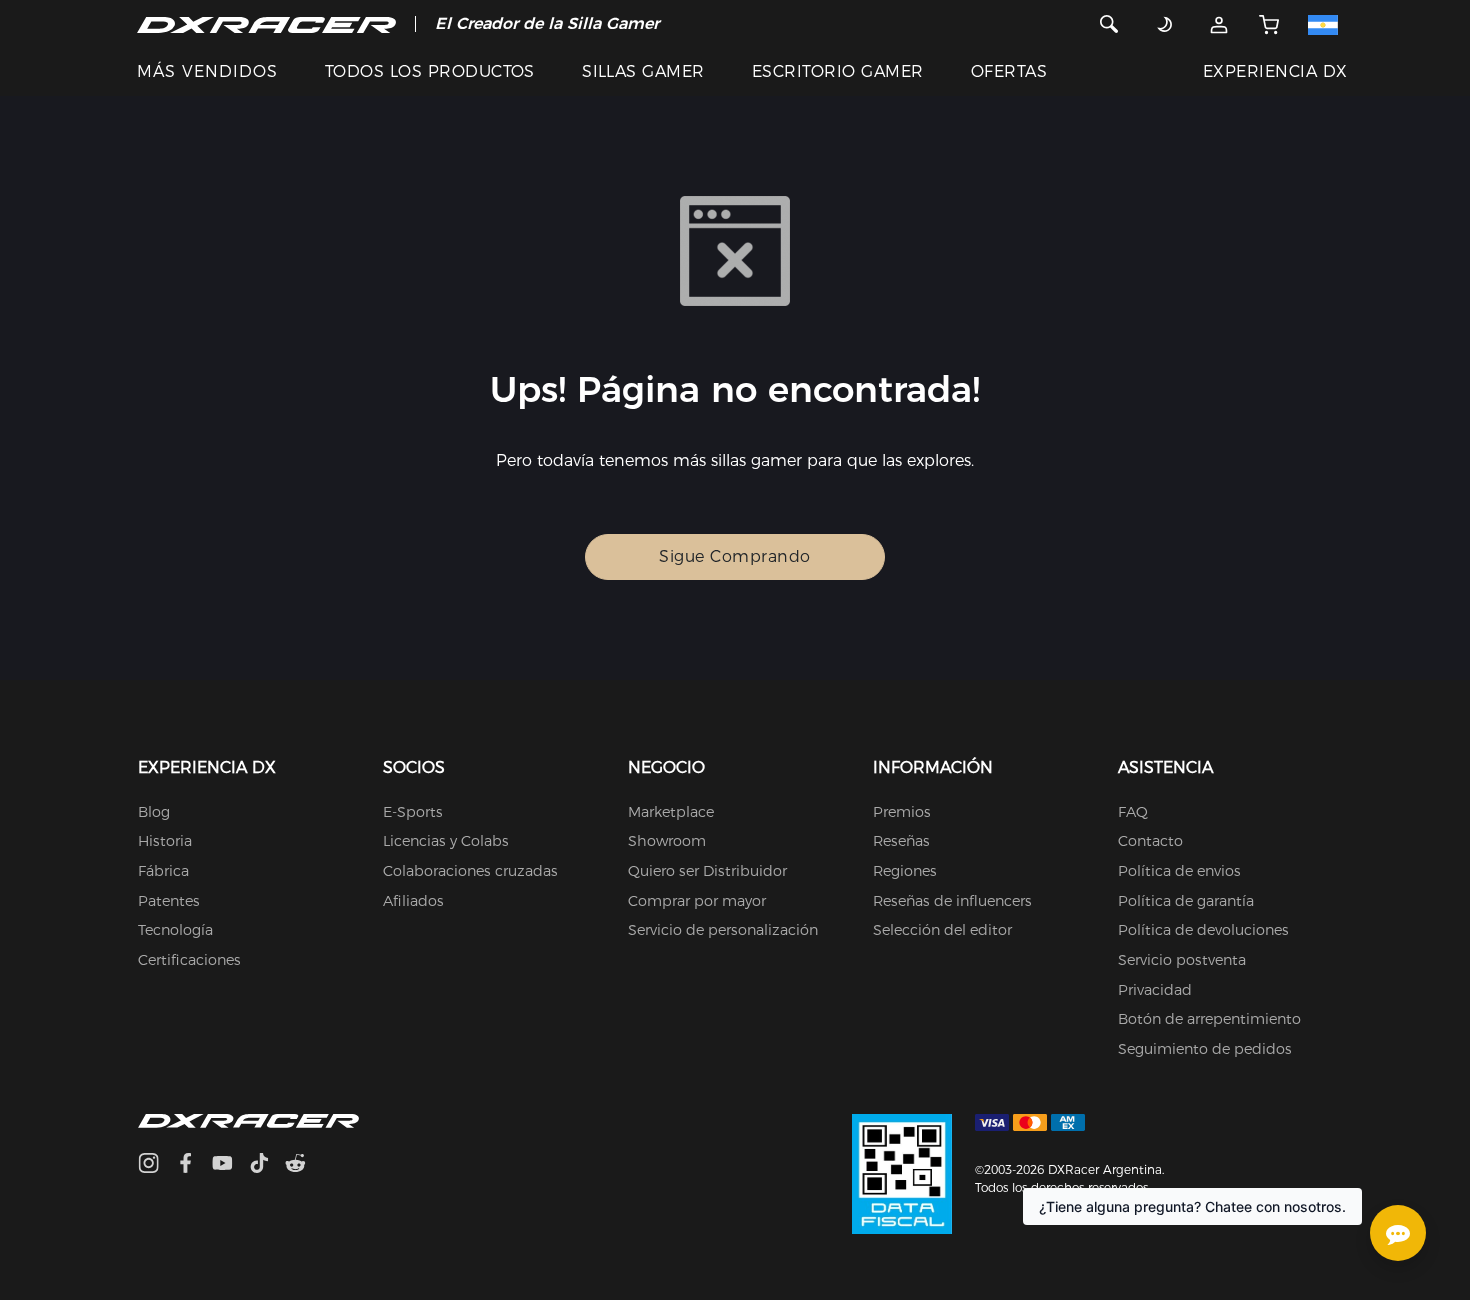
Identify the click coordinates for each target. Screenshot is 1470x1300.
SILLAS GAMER (643, 71)
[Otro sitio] (1329, 24)
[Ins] (156, 1165)
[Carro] (1268, 24)
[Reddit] (303, 1165)
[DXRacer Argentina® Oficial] (266, 24)
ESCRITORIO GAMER (838, 71)
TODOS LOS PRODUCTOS (430, 71)
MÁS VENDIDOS (207, 71)
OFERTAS (1009, 71)
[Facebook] (193, 1165)
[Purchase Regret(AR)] (902, 1173)
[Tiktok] (267, 1165)
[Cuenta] (1219, 24)
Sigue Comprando (735, 556)
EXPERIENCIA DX (1275, 71)
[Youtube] (230, 1165)
